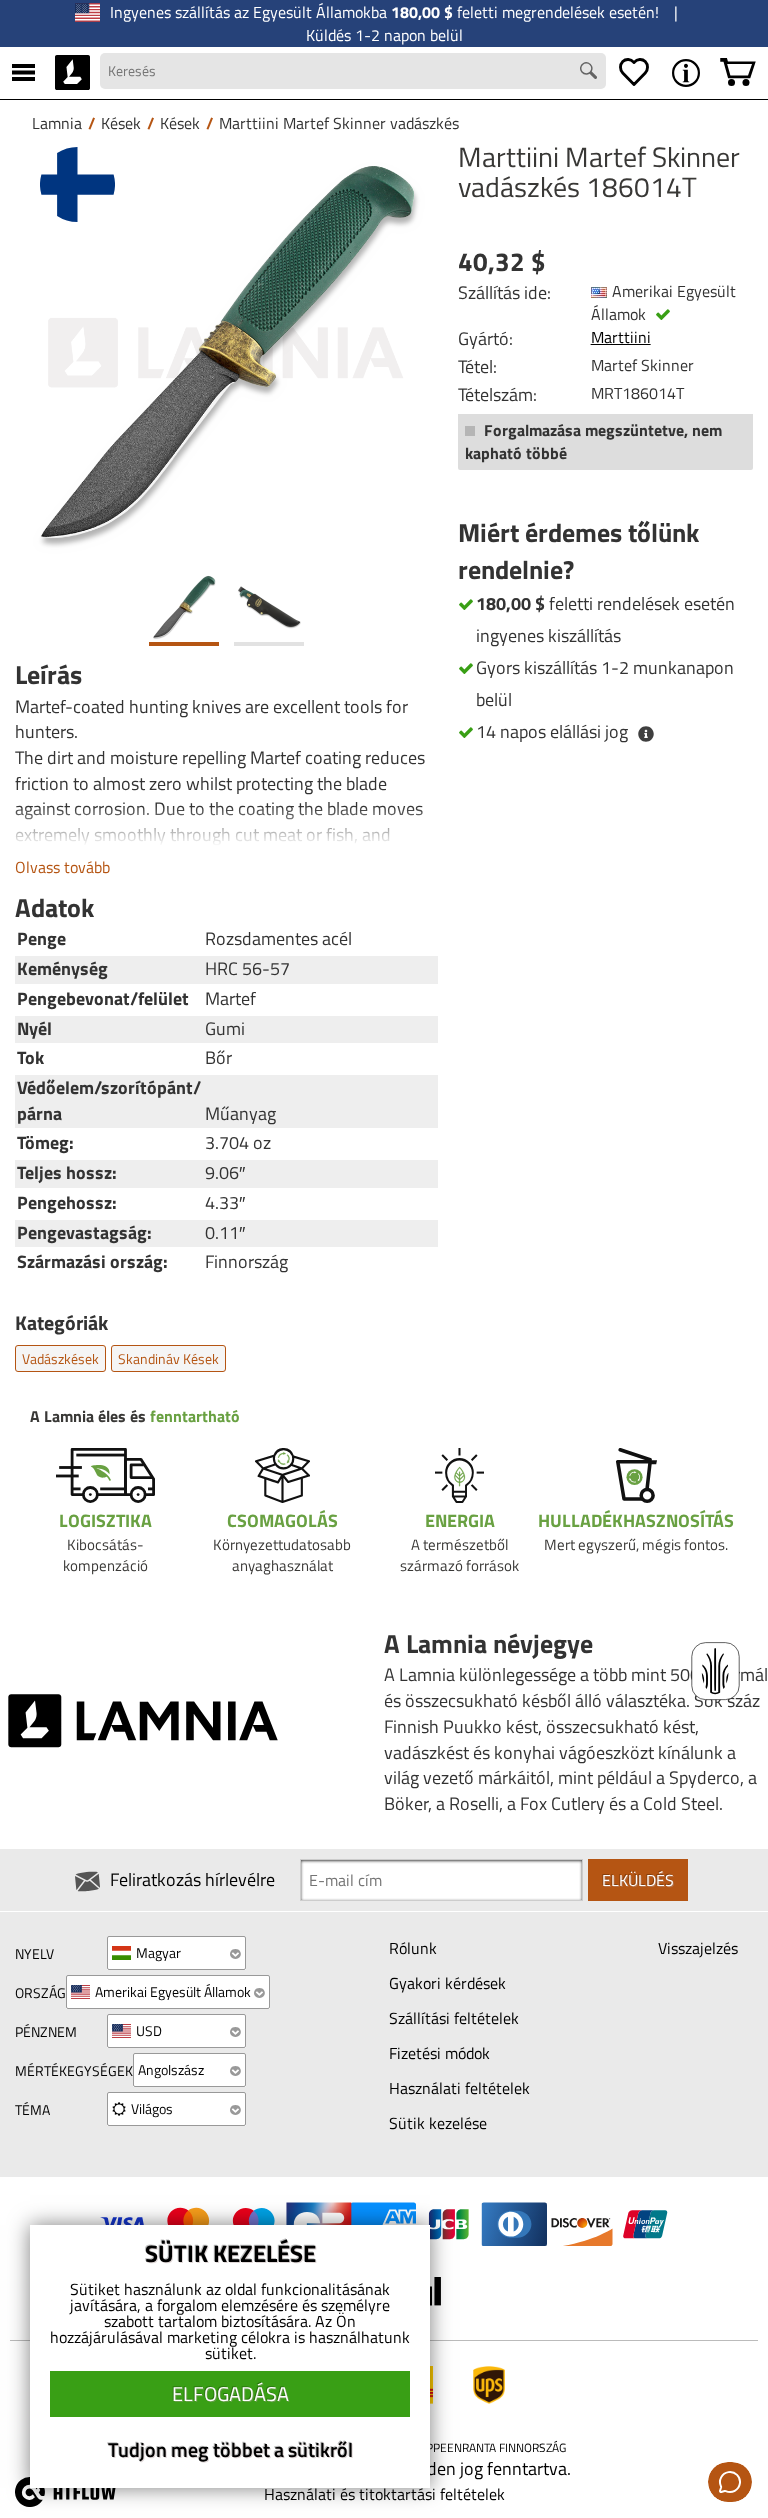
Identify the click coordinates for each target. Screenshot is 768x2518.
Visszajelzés (698, 1948)
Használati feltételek (459, 2088)
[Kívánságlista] (634, 73)
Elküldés (638, 1880)
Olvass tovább (62, 867)
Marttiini (621, 337)
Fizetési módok (439, 2053)
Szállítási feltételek (454, 2018)
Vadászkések (60, 1358)
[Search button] (591, 73)
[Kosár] (738, 73)
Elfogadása (230, 2393)
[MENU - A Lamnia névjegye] (686, 73)
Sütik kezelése (438, 2123)
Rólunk (413, 1948)
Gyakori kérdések (447, 1983)
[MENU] (23, 73)
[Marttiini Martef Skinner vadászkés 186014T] (226, 353)
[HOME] (72, 73)
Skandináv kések (168, 1358)
